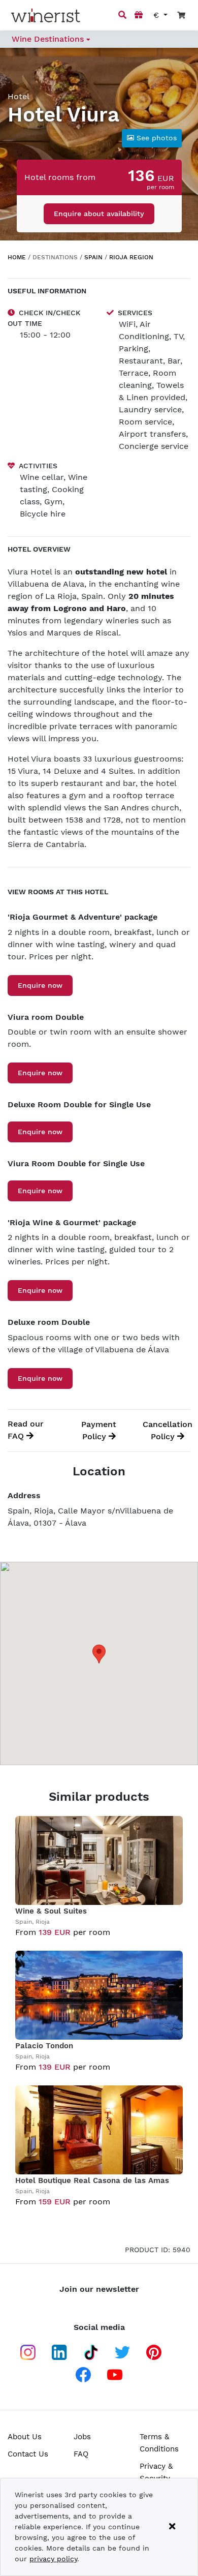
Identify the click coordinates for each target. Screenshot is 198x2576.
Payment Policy (99, 1430)
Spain (93, 257)
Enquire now (40, 985)
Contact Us (28, 2454)
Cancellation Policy (168, 1430)
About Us (25, 2437)
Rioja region (131, 257)
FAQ (81, 2454)
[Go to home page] (46, 16)
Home (17, 257)
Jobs (82, 2437)
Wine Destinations (49, 39)
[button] (152, 138)
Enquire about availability (99, 214)
